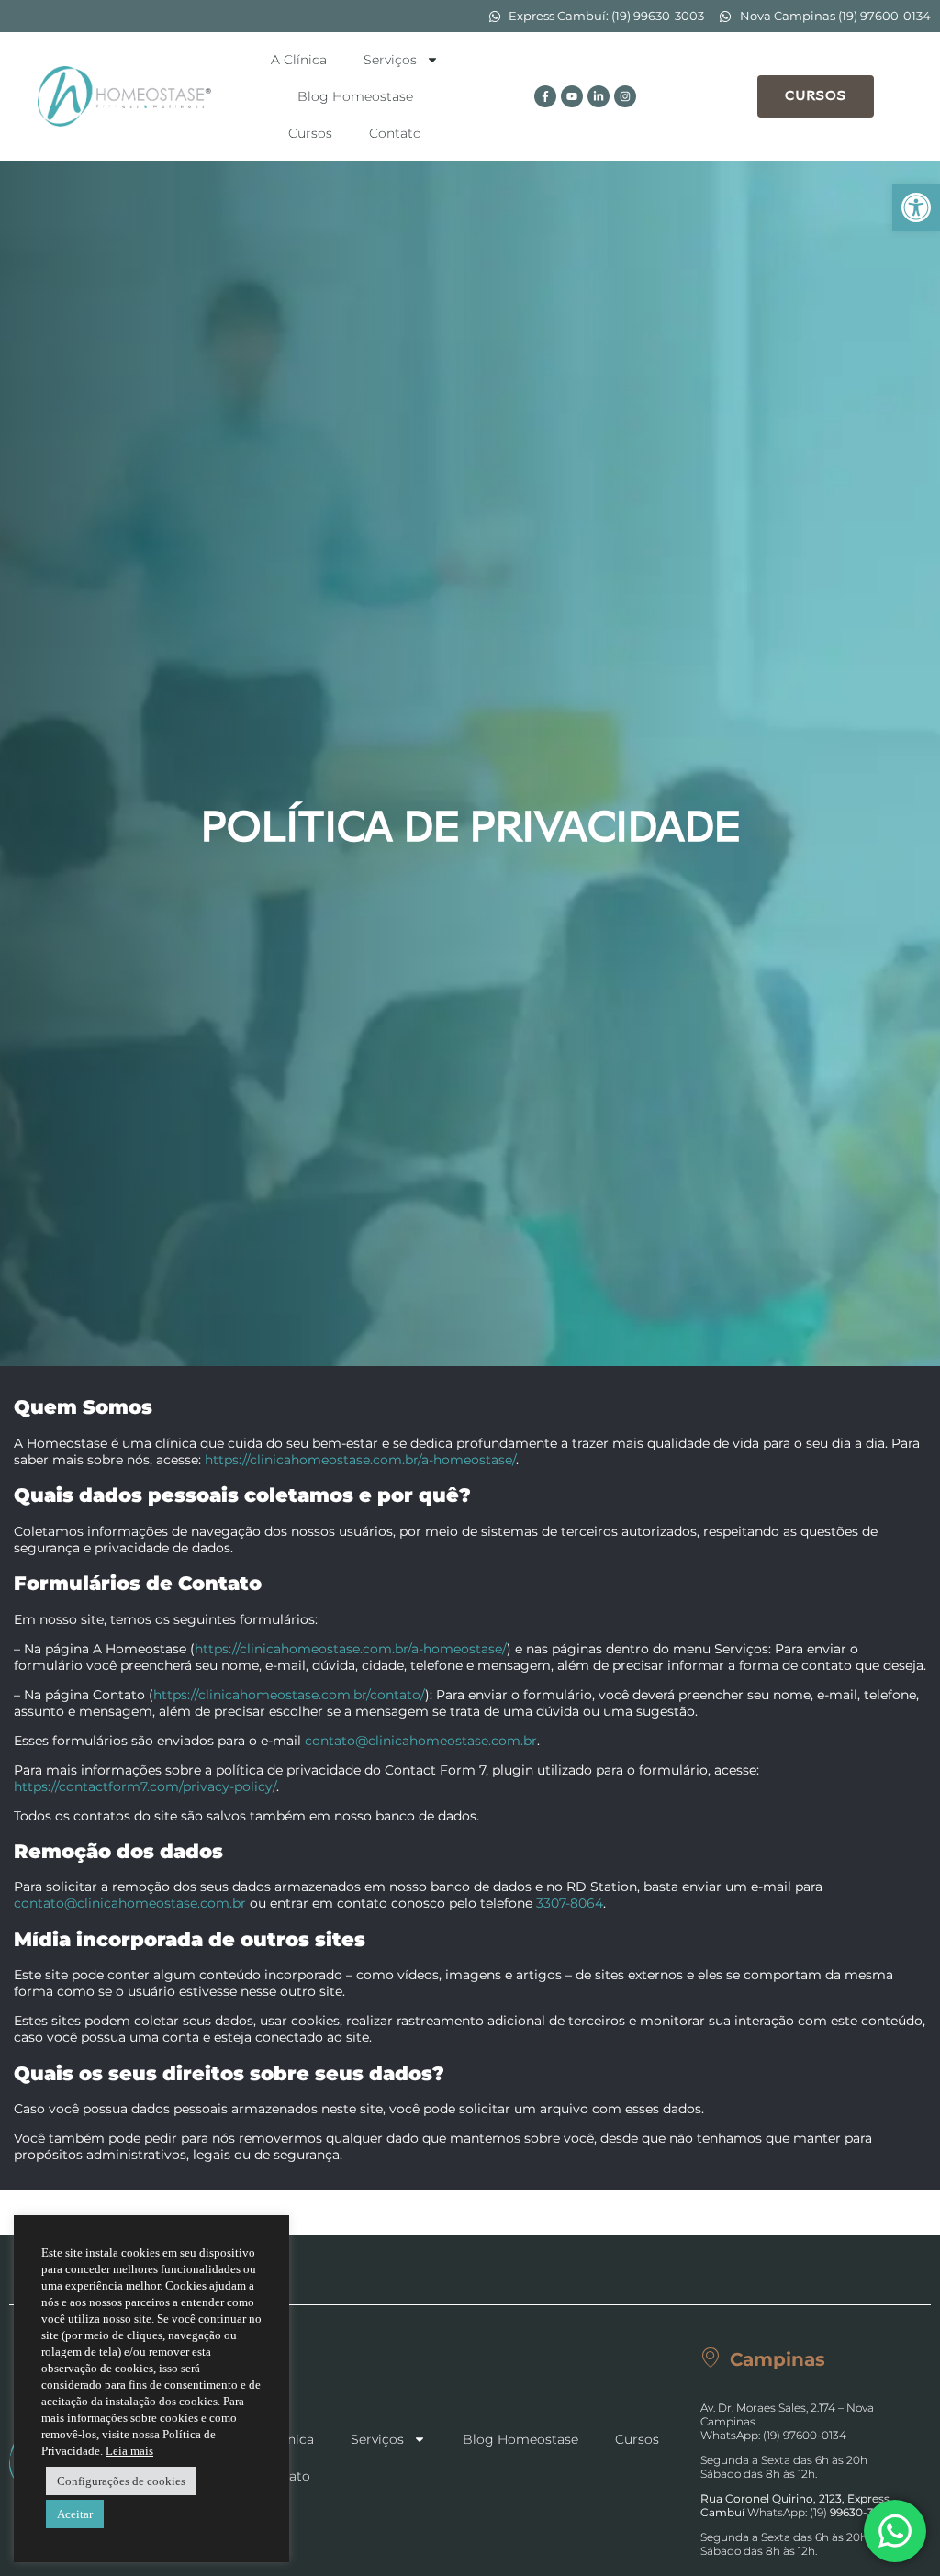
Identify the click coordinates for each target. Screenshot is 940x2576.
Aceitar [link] (75, 2514)
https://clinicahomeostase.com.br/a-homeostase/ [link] (360, 1460)
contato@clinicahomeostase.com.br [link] (421, 1741)
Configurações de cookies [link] (121, 2481)
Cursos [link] (310, 133)
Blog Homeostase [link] (355, 96)
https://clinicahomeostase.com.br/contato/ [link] (289, 1695)
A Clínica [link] (299, 60)
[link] (916, 207)
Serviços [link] (390, 60)
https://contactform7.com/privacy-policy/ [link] (145, 1786)
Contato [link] (395, 133)
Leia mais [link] (129, 2451)
